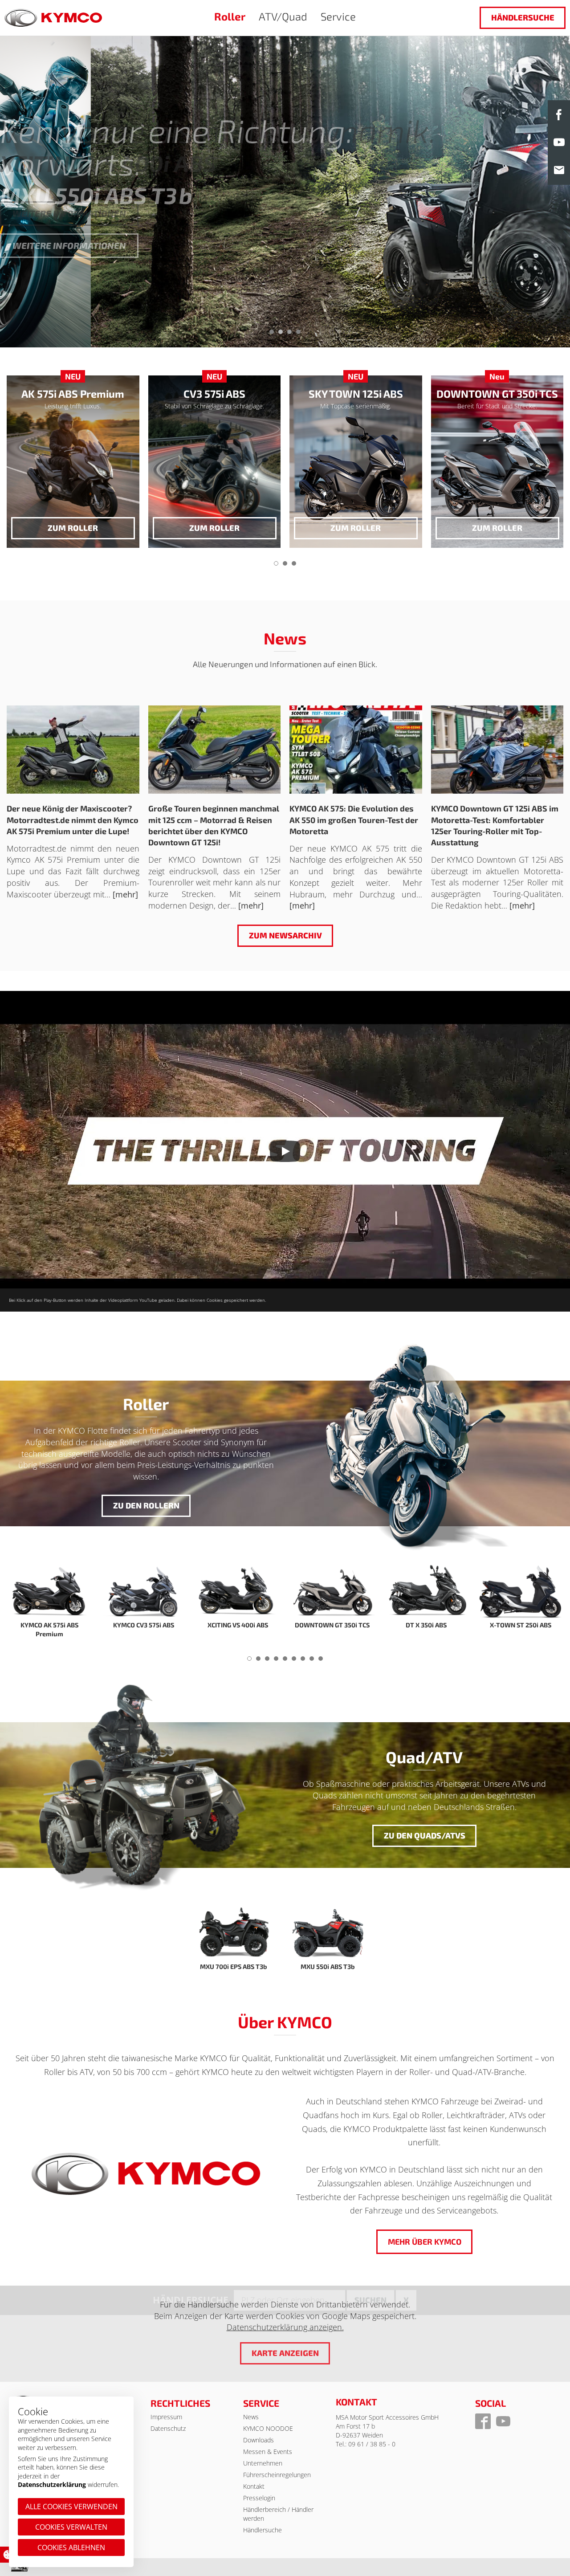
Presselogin (259, 2498)
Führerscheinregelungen (277, 2475)
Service (338, 16)
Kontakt (254, 2486)
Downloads (259, 2440)
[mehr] (125, 894)
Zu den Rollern (146, 1505)
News (251, 2417)
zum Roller (73, 528)
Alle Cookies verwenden (71, 2507)
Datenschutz (168, 2428)
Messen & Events (268, 2452)
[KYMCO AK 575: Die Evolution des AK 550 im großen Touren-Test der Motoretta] (356, 750)
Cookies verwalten (71, 2527)
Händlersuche (523, 17)
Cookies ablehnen (71, 2547)
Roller (230, 16)
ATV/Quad (283, 16)
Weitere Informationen (69, 245)
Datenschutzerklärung (52, 2484)
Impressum (166, 2417)
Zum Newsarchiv (285, 935)
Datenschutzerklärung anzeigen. (285, 2327)
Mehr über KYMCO (424, 2242)
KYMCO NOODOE (268, 2428)
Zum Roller (214, 528)
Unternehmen (263, 2463)
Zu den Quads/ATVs (424, 1835)
